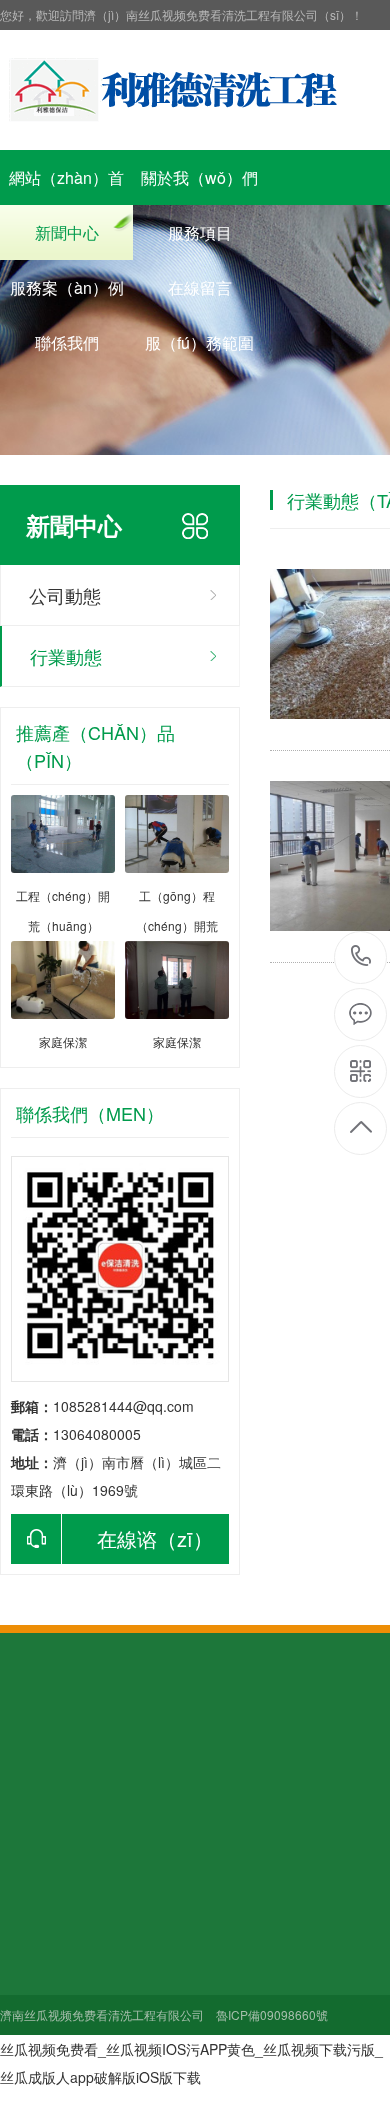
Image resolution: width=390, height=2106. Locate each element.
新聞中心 (67, 232)
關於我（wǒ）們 (199, 177)
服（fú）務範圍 (199, 342)
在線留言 (200, 287)
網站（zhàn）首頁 (66, 185)
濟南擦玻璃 (119, 1767)
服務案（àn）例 (67, 287)
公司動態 (65, 595)
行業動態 (66, 656)
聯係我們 (67, 342)
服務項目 (200, 232)
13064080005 (361, 957)
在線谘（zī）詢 (112, 1544)
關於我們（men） (63, 1877)
